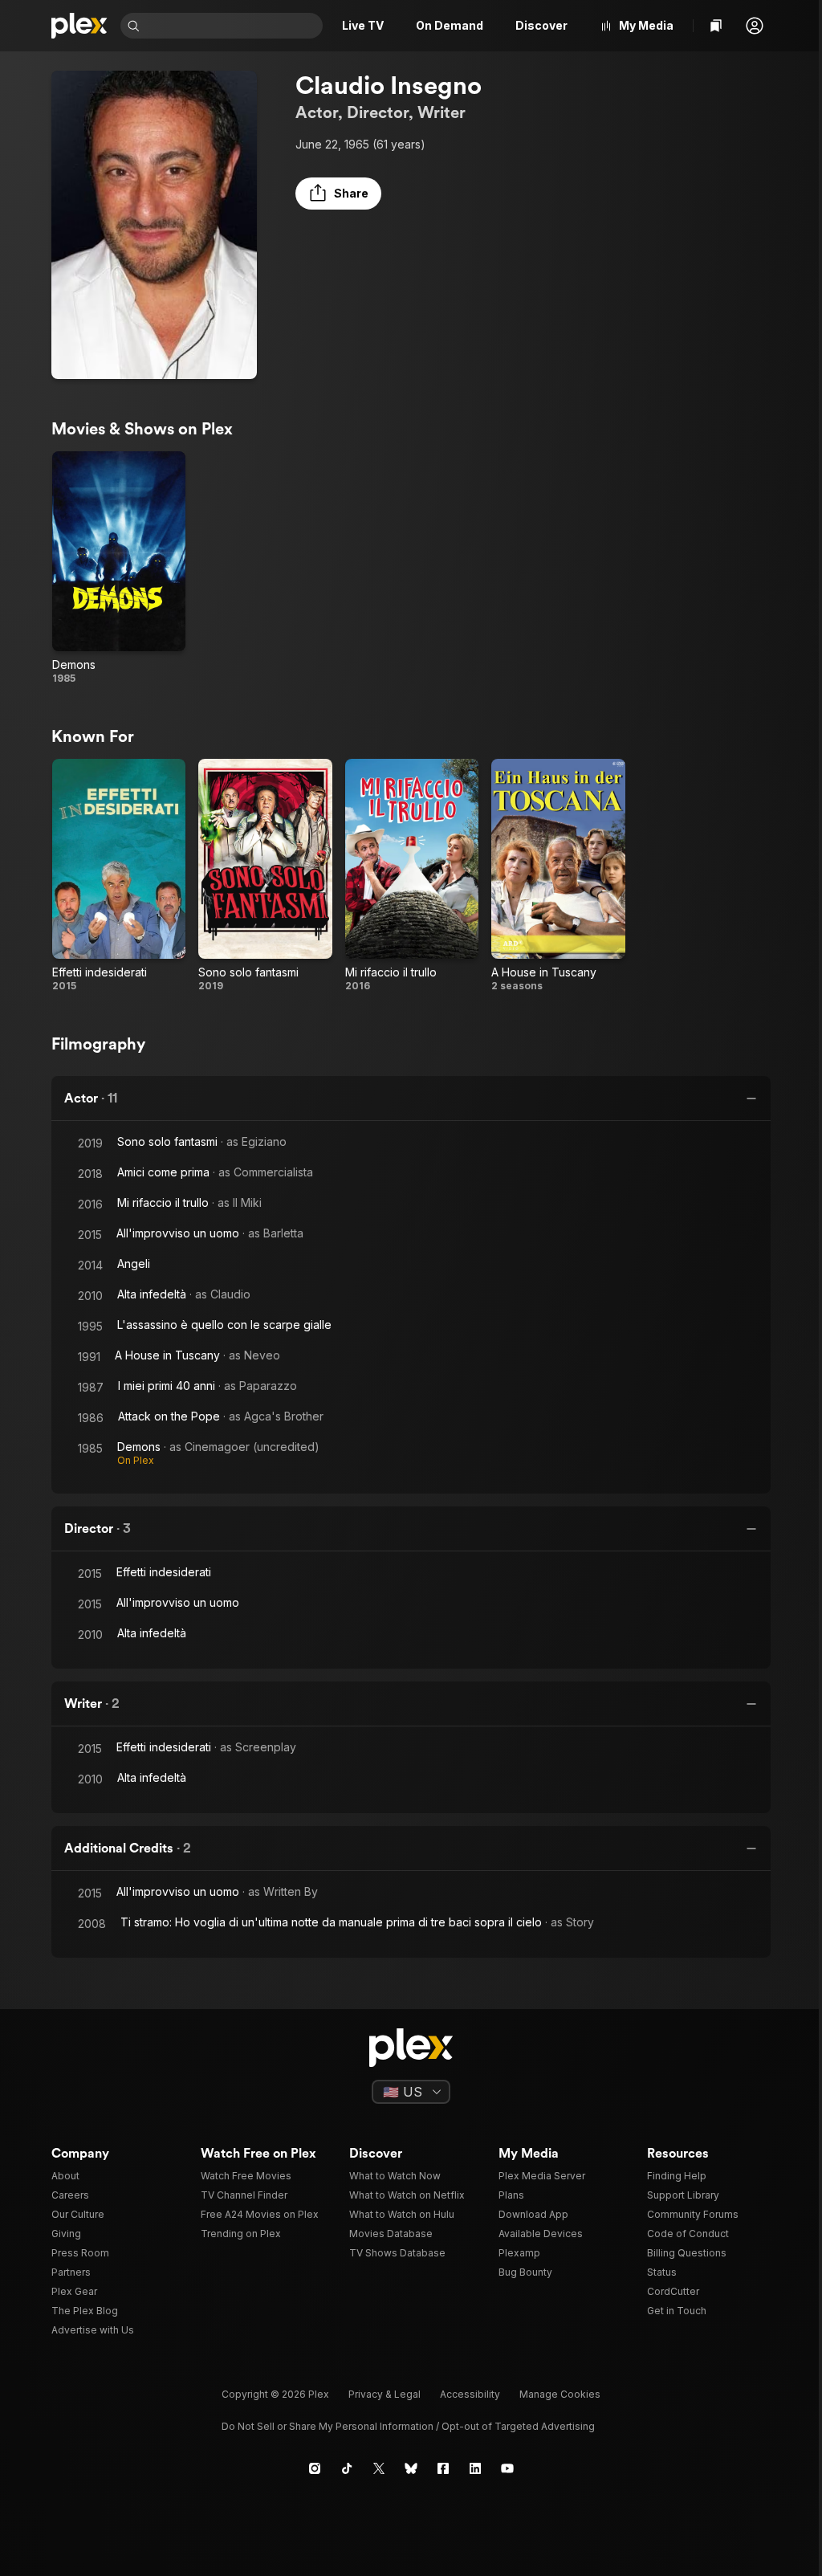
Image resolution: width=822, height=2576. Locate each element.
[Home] (79, 26)
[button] (755, 26)
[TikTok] (347, 2468)
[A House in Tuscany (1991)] (558, 876)
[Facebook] (443, 2468)
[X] (379, 2468)
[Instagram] (315, 2468)
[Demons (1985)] (119, 569)
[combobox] (233, 26)
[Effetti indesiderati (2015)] (119, 876)
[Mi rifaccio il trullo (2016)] (412, 876)
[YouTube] (507, 2468)
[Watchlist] (716, 26)
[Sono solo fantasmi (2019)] (265, 876)
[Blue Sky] (411, 2468)
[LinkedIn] (475, 2468)
